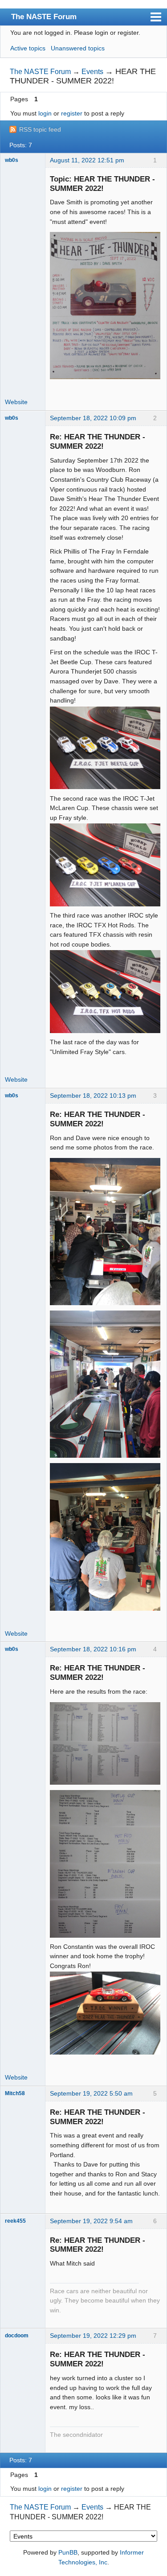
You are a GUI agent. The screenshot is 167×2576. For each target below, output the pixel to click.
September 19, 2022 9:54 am (91, 2221)
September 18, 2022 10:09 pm (93, 418)
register (72, 113)
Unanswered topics (78, 48)
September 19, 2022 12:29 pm (93, 2336)
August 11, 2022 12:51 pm (87, 160)
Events (92, 72)
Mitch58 (15, 2093)
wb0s (12, 160)
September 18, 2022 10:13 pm (93, 1096)
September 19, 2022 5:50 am (91, 2093)
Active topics (28, 48)
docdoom (17, 2336)
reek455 (15, 2221)
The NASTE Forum (44, 17)
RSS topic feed (40, 129)
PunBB (68, 2552)
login (45, 113)
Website (16, 402)
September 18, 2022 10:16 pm (93, 1649)
